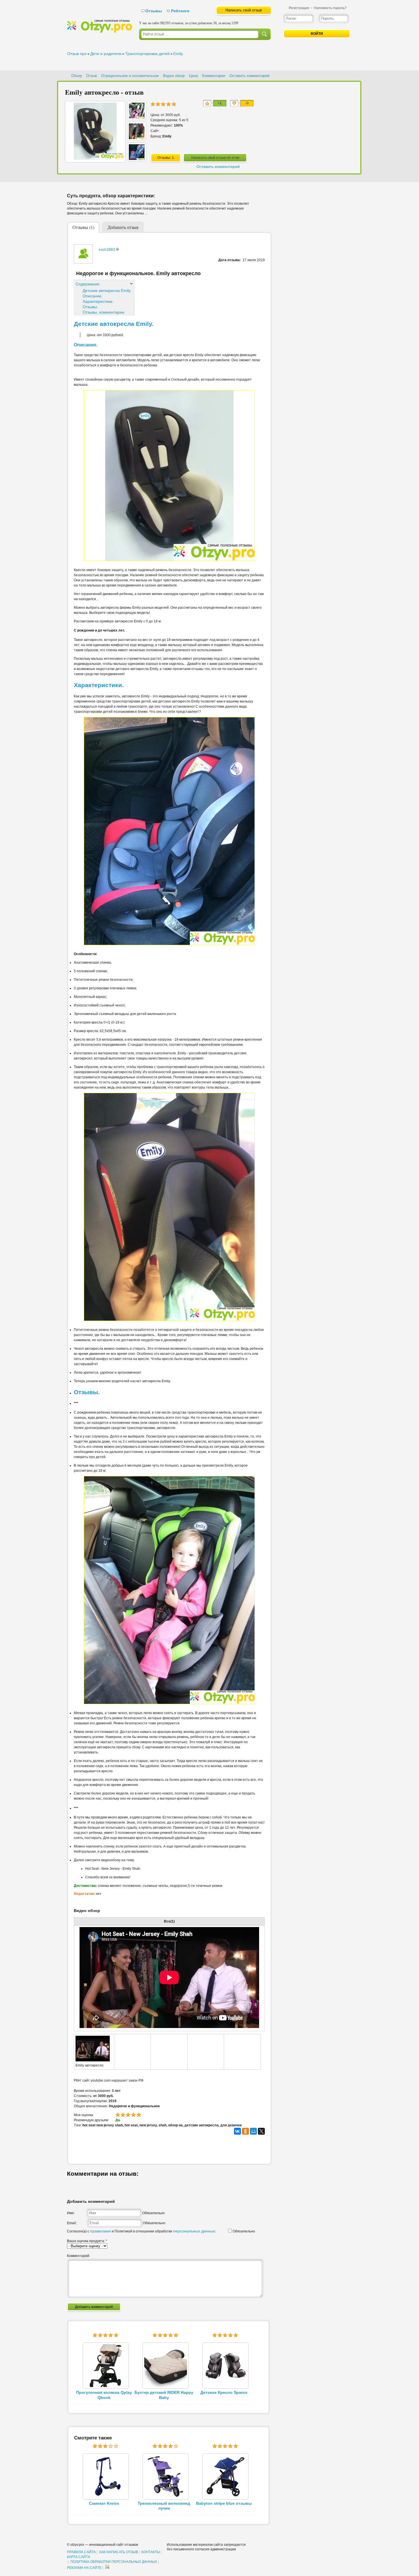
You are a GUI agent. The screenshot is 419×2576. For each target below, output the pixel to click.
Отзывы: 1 (166, 158)
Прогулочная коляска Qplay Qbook (104, 2395)
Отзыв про (77, 54)
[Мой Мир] (253, 2131)
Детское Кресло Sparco (224, 2392)
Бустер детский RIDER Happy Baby (164, 2395)
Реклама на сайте (84, 2568)
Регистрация (299, 8)
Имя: (71, 2213)
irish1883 (107, 249)
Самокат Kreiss (104, 2503)
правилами (100, 2231)
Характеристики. (98, 301)
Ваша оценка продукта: (87, 2241)
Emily (178, 54)
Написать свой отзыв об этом (215, 158)
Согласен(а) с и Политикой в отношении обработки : (142, 2231)
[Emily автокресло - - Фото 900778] (137, 117)
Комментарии (214, 76)
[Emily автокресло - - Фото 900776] (137, 159)
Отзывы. (90, 307)
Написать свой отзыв (244, 10)
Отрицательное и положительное (130, 76)
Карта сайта (79, 2557)
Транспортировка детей (147, 54)
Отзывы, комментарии (103, 312)
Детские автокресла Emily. (107, 291)
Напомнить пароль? (330, 8)
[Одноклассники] (245, 2131)
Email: (72, 2223)
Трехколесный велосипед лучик (164, 2506)
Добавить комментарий (94, 2307)
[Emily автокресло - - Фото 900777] (137, 138)
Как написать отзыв (119, 2552)
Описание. (93, 296)
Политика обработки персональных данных (114, 2562)
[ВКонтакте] (237, 2131)
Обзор (77, 76)
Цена (193, 76)
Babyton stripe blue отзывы (224, 2503)
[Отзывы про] (99, 32)
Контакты (151, 2552)
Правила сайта (81, 2552)
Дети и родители (106, 54)
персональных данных (194, 2231)
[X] (261, 2131)
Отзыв (91, 76)
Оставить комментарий (249, 76)
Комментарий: (79, 2256)
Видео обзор (174, 76)
